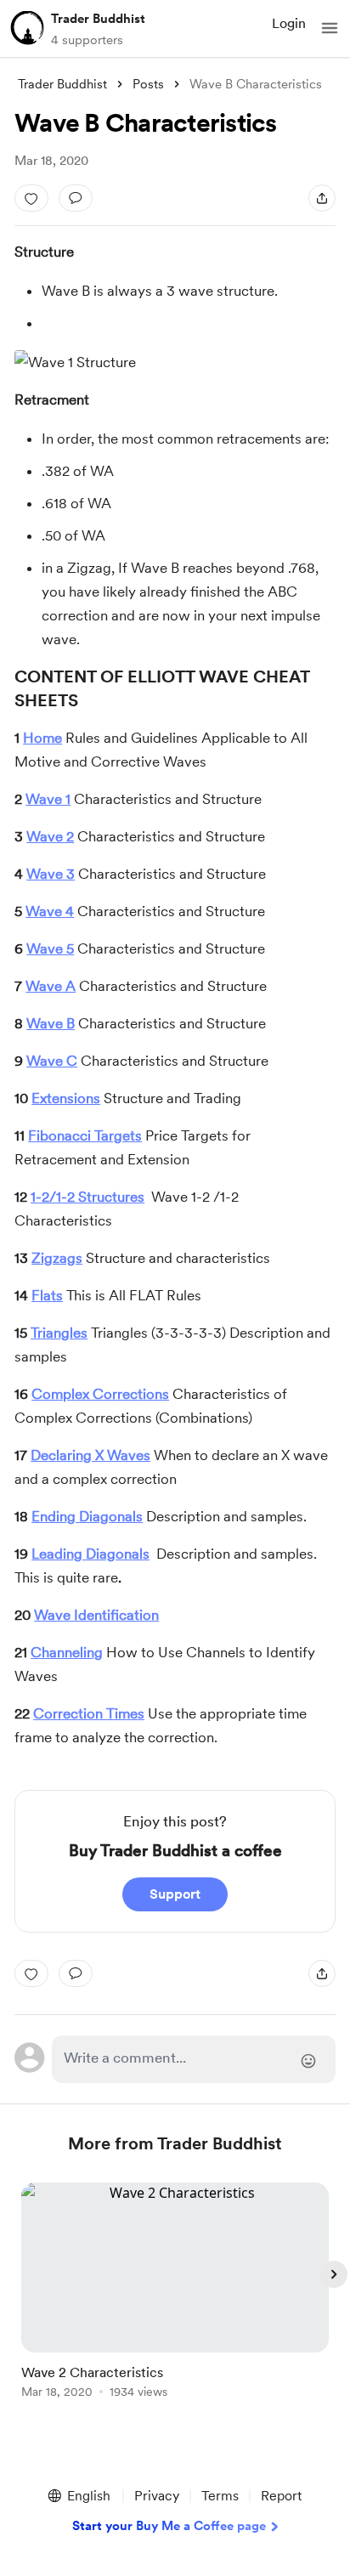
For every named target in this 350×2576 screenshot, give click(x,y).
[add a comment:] (76, 198)
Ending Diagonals (87, 1516)
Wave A (51, 986)
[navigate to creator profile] (27, 28)
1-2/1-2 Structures (87, 1197)
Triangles (59, 1333)
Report (281, 2496)
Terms (220, 2496)
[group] (175, 2300)
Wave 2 (50, 836)
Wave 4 (50, 911)
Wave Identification (96, 1615)
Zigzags (57, 1258)
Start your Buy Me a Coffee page (169, 2526)
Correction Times (89, 1713)
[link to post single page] (175, 2293)
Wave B (51, 1023)
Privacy (157, 2496)
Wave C (52, 1061)
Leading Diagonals (90, 1554)
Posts (148, 84)
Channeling (67, 1652)
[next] (334, 2274)
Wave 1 (48, 799)
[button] (330, 28)
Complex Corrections (100, 1394)
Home (42, 738)
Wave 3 (51, 874)
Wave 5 (50, 948)
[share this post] (322, 198)
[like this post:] (31, 198)
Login (289, 23)
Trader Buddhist (98, 19)
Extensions (66, 1098)
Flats (47, 1295)
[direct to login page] (194, 2059)
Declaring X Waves (90, 1455)
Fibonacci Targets (85, 1135)
